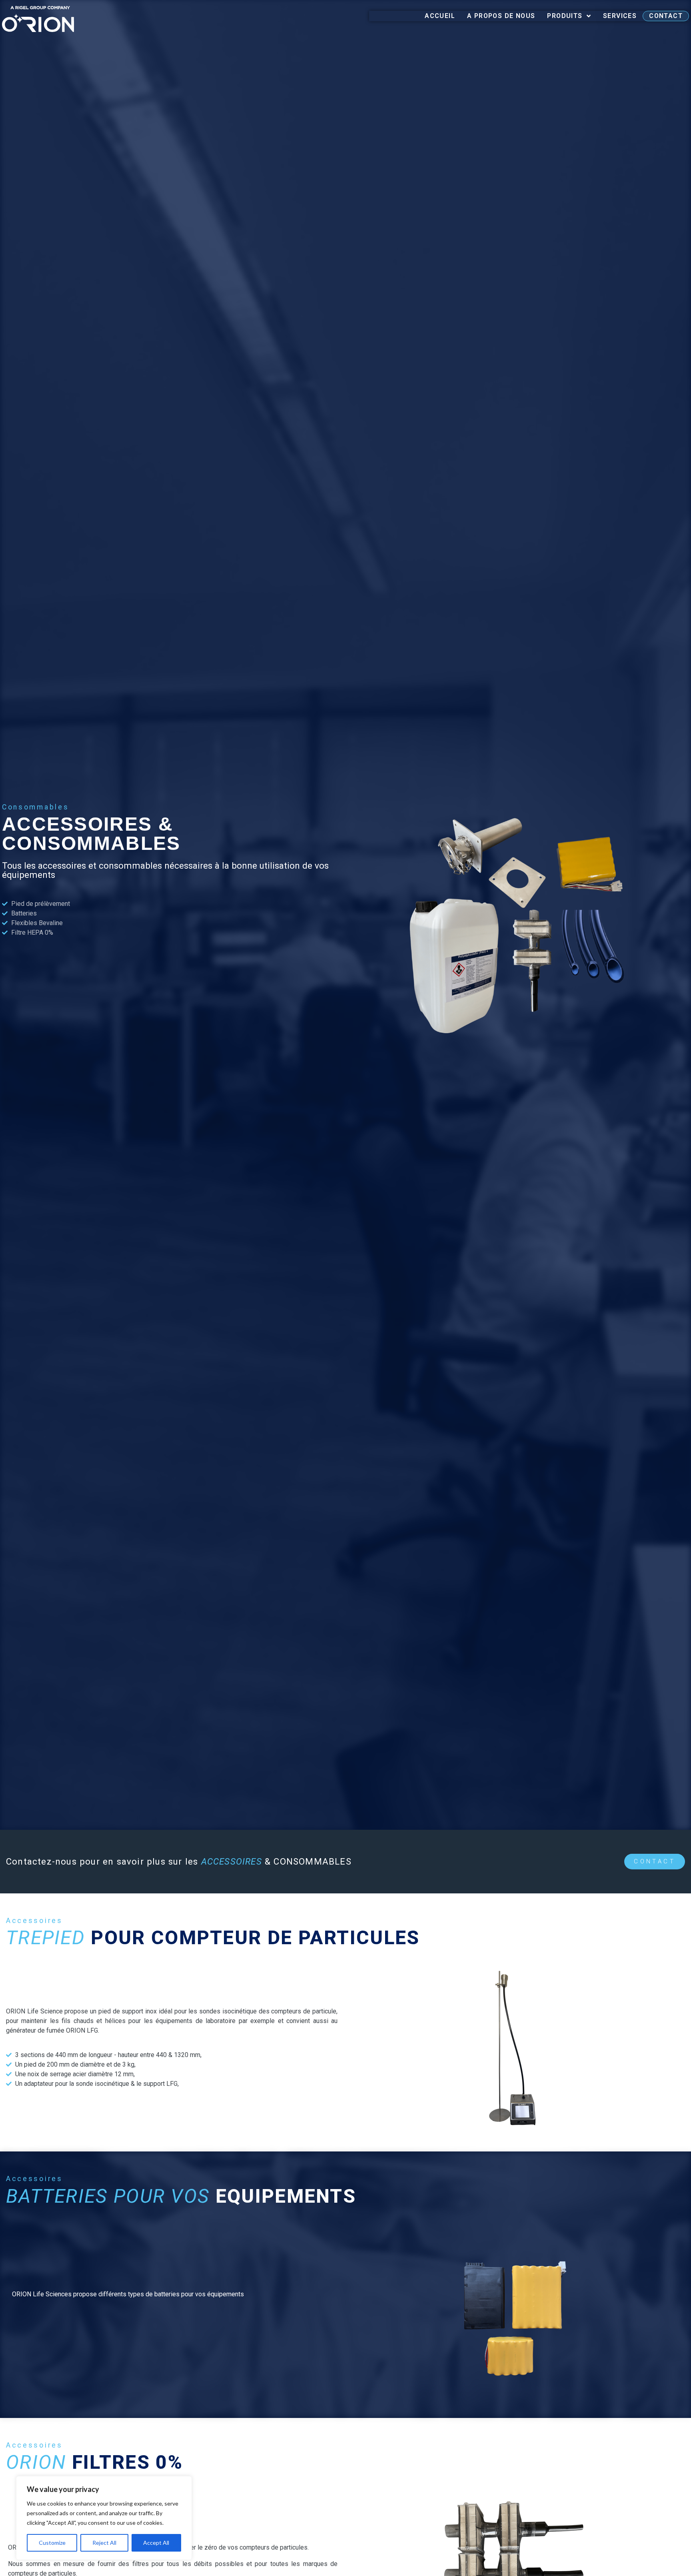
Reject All (104, 2543)
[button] (655, 1862)
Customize (52, 2543)
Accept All (156, 2543)
